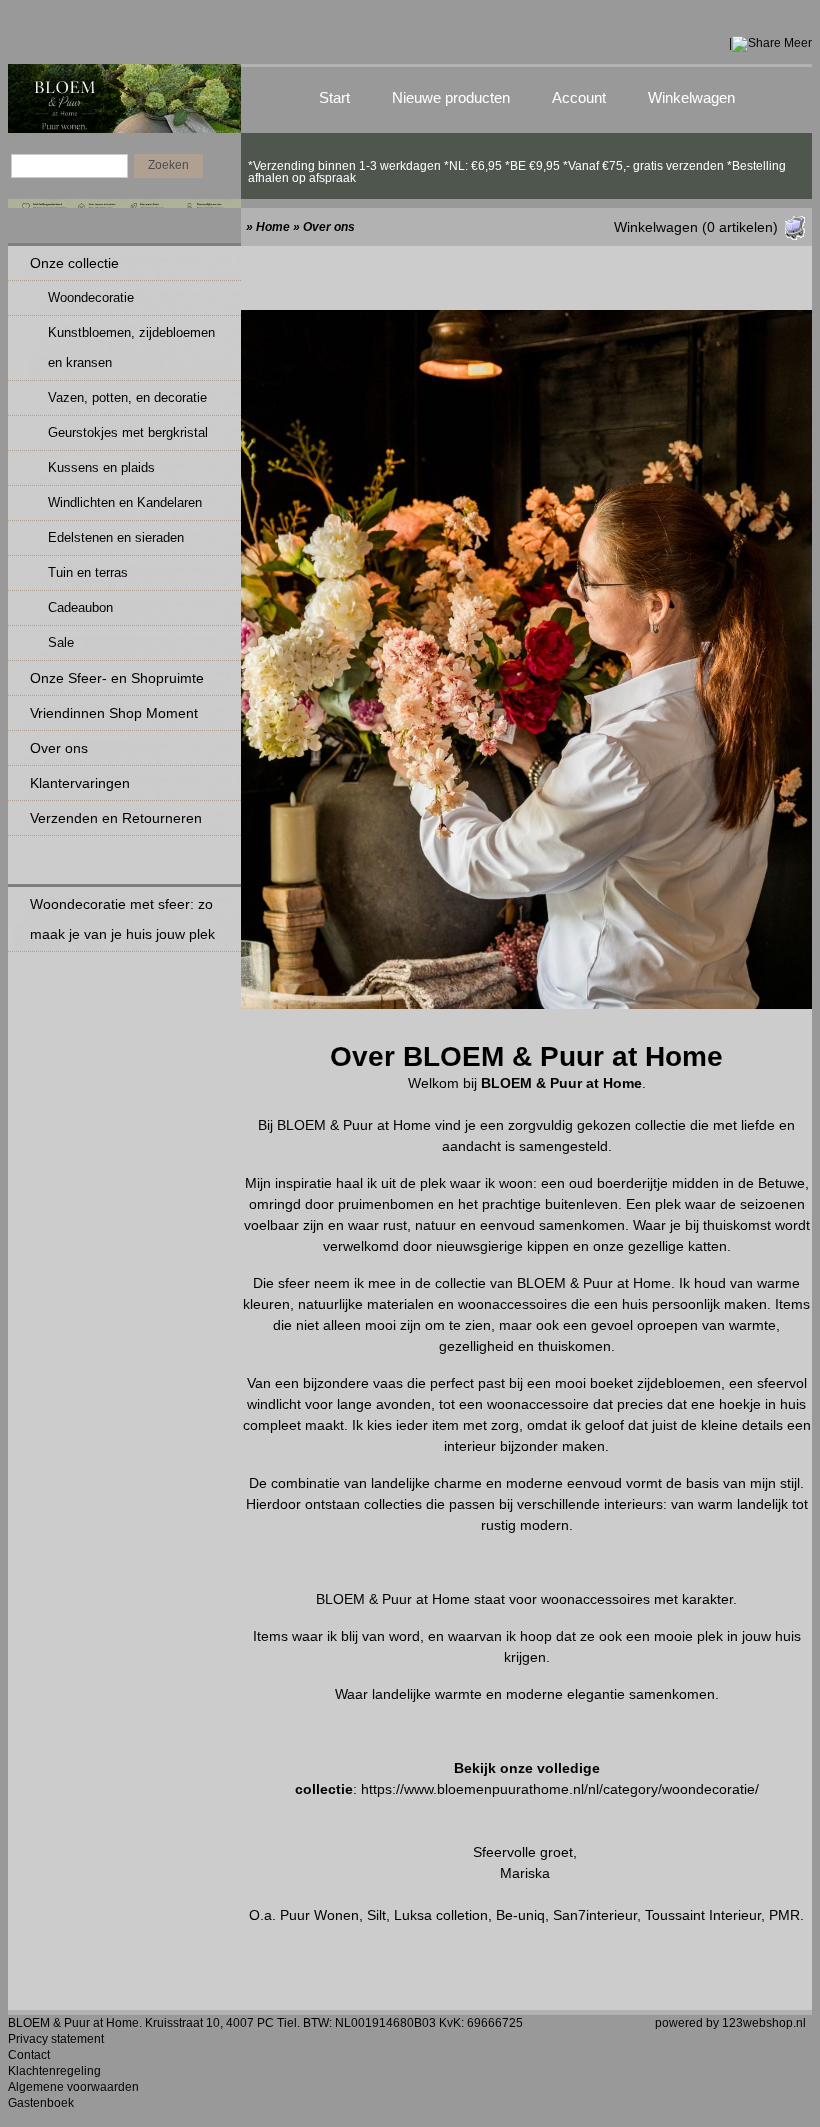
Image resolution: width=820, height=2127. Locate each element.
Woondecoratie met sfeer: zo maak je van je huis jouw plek (122, 919)
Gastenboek (41, 2103)
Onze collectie (74, 263)
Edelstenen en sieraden (116, 537)
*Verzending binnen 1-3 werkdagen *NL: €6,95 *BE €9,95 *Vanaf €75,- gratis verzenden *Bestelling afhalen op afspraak (517, 166)
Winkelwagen (691, 97)
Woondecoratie (91, 297)
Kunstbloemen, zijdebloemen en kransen (131, 347)
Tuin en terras (88, 572)
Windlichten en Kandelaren (125, 502)
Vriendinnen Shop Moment (114, 713)
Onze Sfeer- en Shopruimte (117, 678)
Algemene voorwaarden (73, 2087)
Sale (61, 642)
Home (273, 227)
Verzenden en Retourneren (116, 818)
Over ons (59, 748)
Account (579, 97)
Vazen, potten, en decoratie (127, 397)
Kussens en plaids (101, 467)
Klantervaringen (80, 783)
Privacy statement (56, 2039)
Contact (29, 2055)
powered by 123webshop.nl (730, 2023)
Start (334, 97)
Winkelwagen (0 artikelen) (696, 227)
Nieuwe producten (451, 97)
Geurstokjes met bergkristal (128, 432)
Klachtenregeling (54, 2071)
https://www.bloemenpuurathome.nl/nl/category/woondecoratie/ (560, 1789)
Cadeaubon (80, 607)
